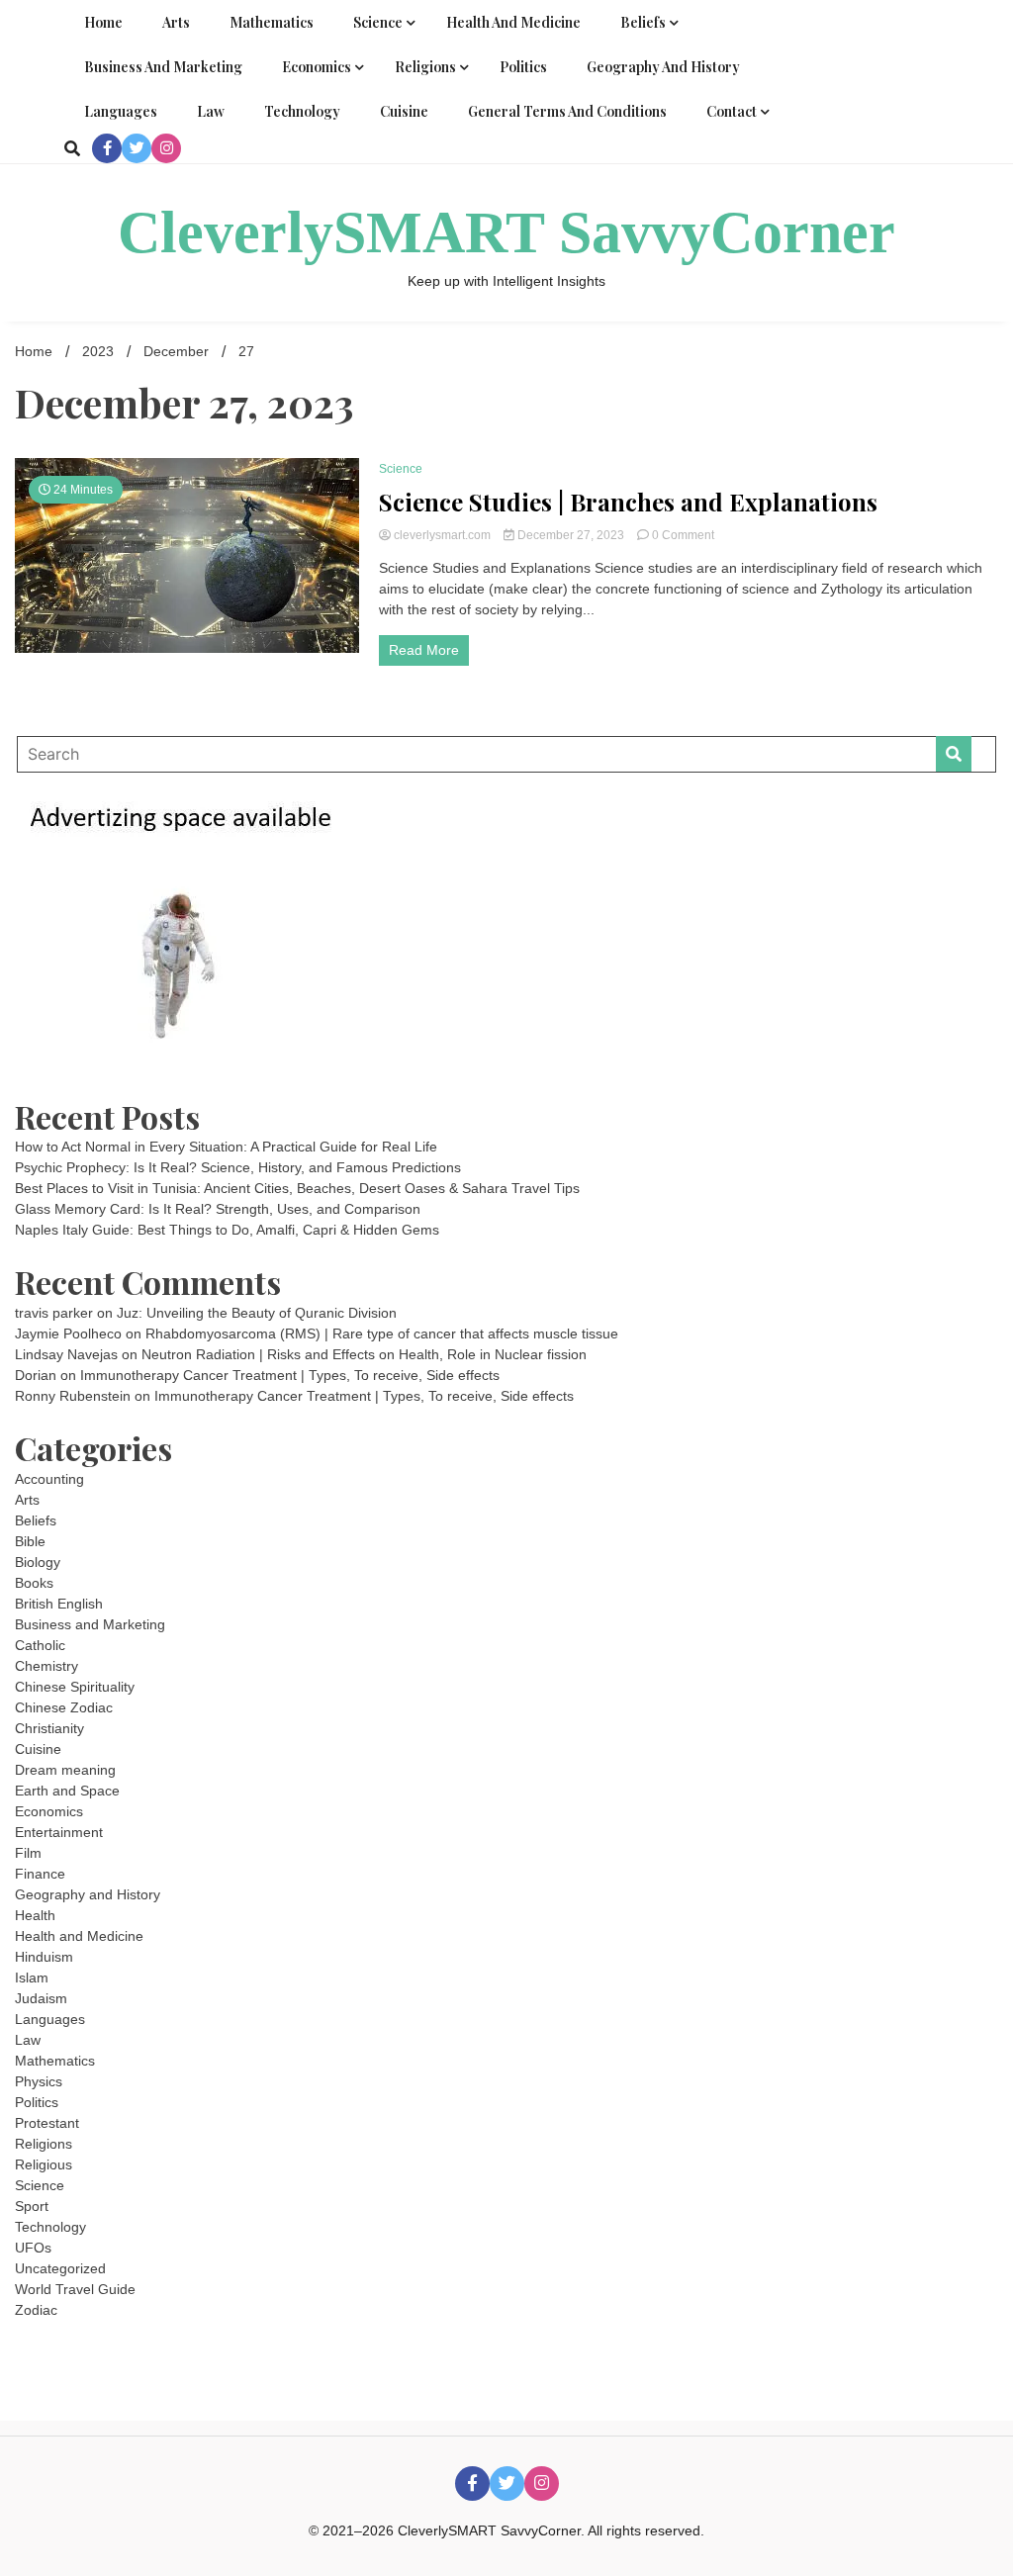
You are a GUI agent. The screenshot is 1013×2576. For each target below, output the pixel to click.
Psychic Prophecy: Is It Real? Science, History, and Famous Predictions (238, 1167)
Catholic (40, 1645)
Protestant (47, 2123)
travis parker (54, 1313)
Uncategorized (60, 2268)
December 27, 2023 (571, 535)
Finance (40, 1874)
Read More (424, 650)
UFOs (33, 2248)
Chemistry (46, 1666)
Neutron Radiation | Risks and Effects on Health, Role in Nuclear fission (364, 1354)
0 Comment (683, 535)
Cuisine (404, 111)
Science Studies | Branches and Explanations (628, 502)
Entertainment (59, 1832)
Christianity (49, 1728)
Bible (30, 1541)
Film (28, 1853)
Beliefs (643, 22)
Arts (176, 22)
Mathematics (272, 22)
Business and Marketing (163, 67)
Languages (121, 111)
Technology (302, 111)
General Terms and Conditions (567, 111)
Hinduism (44, 1957)
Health (35, 1915)
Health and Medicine (513, 22)
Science (378, 22)
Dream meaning (65, 1770)
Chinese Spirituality (75, 1687)
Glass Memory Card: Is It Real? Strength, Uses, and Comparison (218, 1209)
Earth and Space (67, 1791)
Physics (39, 2081)
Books (34, 1583)
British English (59, 1604)
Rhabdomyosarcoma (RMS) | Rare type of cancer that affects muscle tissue (382, 1334)
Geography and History (663, 67)
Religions (425, 67)
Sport (32, 2206)
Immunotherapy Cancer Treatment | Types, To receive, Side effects (290, 1375)
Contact (732, 111)
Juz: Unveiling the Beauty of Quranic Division (257, 1313)
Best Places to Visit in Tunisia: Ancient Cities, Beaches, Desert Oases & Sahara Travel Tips (297, 1188)
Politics (523, 67)
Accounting (49, 1479)
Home (103, 22)
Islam (32, 1978)
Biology (38, 1562)
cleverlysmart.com (442, 535)
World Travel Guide (75, 2289)
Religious (44, 2164)
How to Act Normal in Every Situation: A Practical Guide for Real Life (226, 1147)
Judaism (41, 1998)
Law (211, 111)
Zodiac (36, 2310)
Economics (317, 67)
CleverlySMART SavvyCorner (506, 232)
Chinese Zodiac (64, 1707)
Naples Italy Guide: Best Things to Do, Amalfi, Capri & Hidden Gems (227, 1230)
